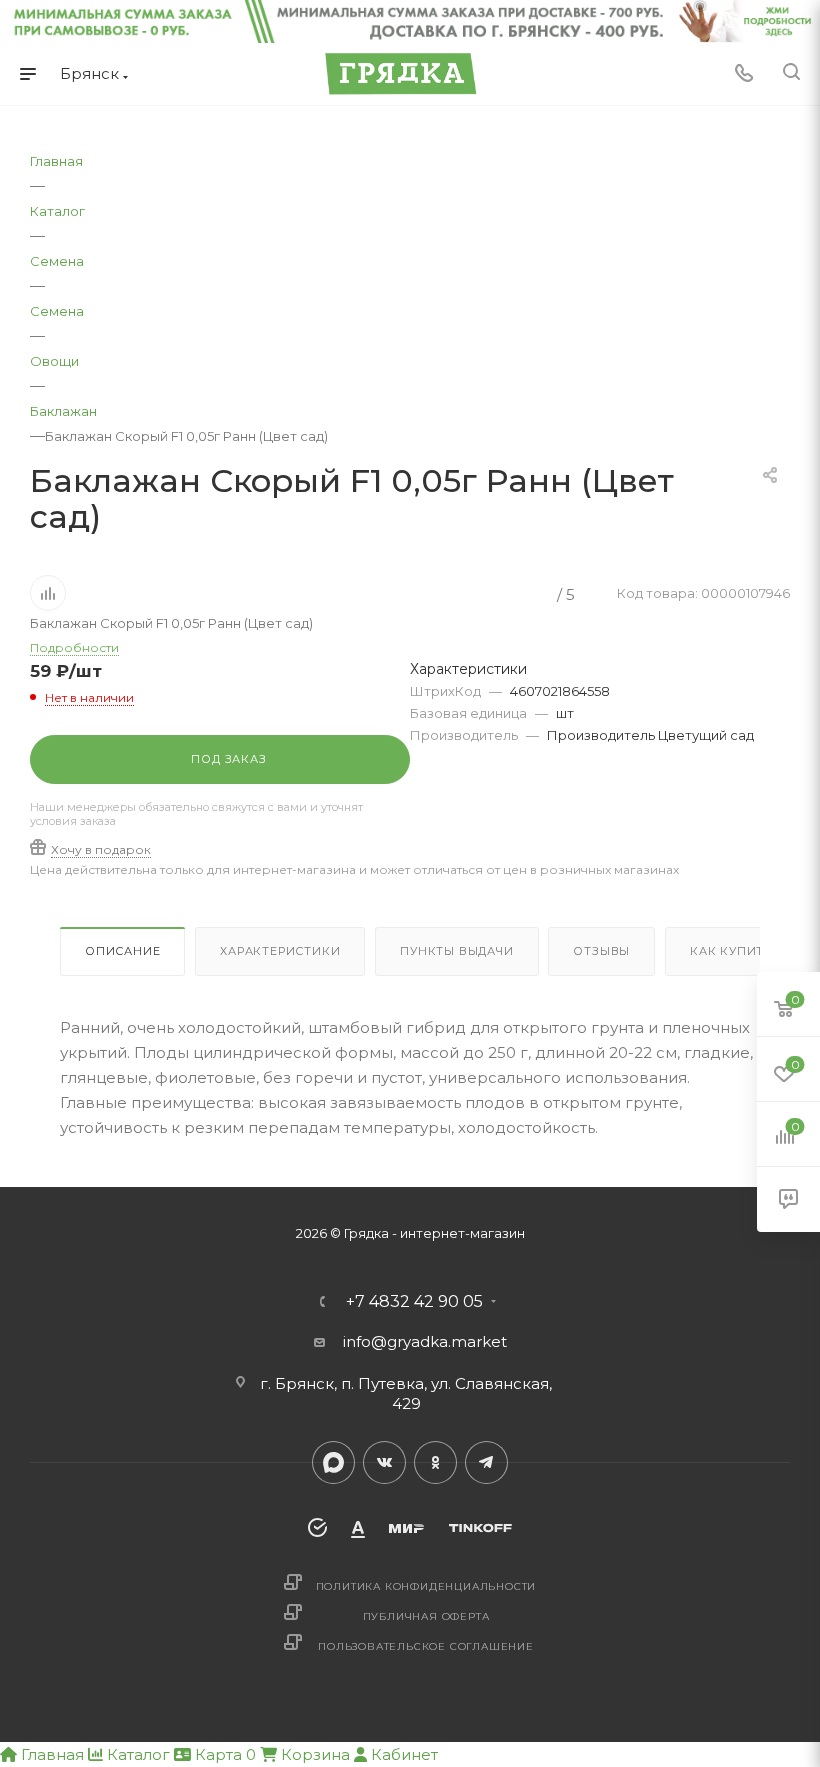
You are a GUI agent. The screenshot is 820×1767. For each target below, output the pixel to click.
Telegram (486, 1462)
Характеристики (280, 951)
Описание (122, 951)
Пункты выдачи (456, 951)
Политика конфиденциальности (426, 1586)
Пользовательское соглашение (426, 1646)
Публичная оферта (426, 1616)
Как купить (731, 951)
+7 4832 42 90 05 (414, 1302)
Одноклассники (435, 1462)
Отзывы (601, 951)
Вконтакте (384, 1462)
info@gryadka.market (425, 1341)
